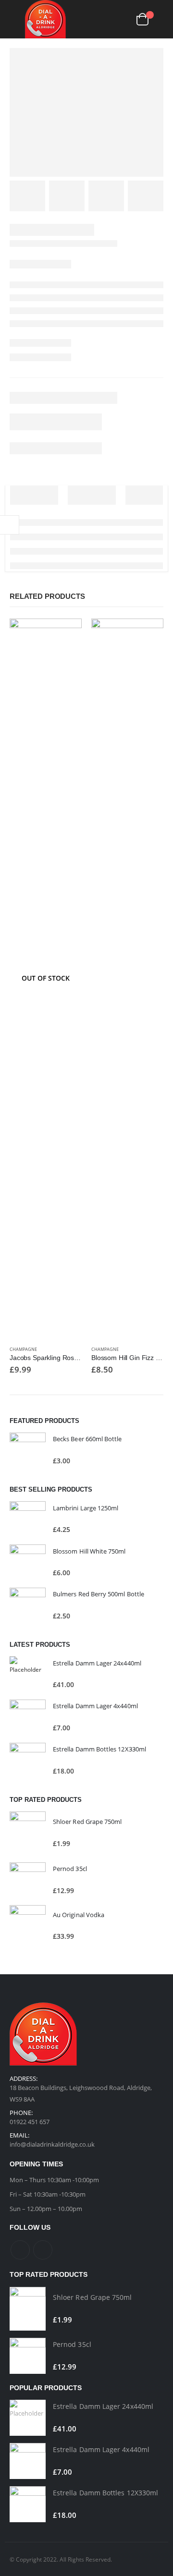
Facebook (20, 2250)
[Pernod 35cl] (28, 1880)
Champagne (23, 1349)
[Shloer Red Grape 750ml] (28, 1833)
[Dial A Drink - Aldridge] (45, 19)
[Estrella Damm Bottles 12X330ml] (28, 1761)
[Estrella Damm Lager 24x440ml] (28, 1674)
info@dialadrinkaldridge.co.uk (52, 2144)
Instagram (43, 2250)
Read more (66, 634)
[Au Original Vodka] (28, 1926)
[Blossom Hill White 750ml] (28, 1562)
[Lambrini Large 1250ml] (28, 1519)
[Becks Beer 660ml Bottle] (28, 1451)
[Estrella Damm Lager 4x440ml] (28, 1718)
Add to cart (148, 634)
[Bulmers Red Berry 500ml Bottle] (28, 1606)
